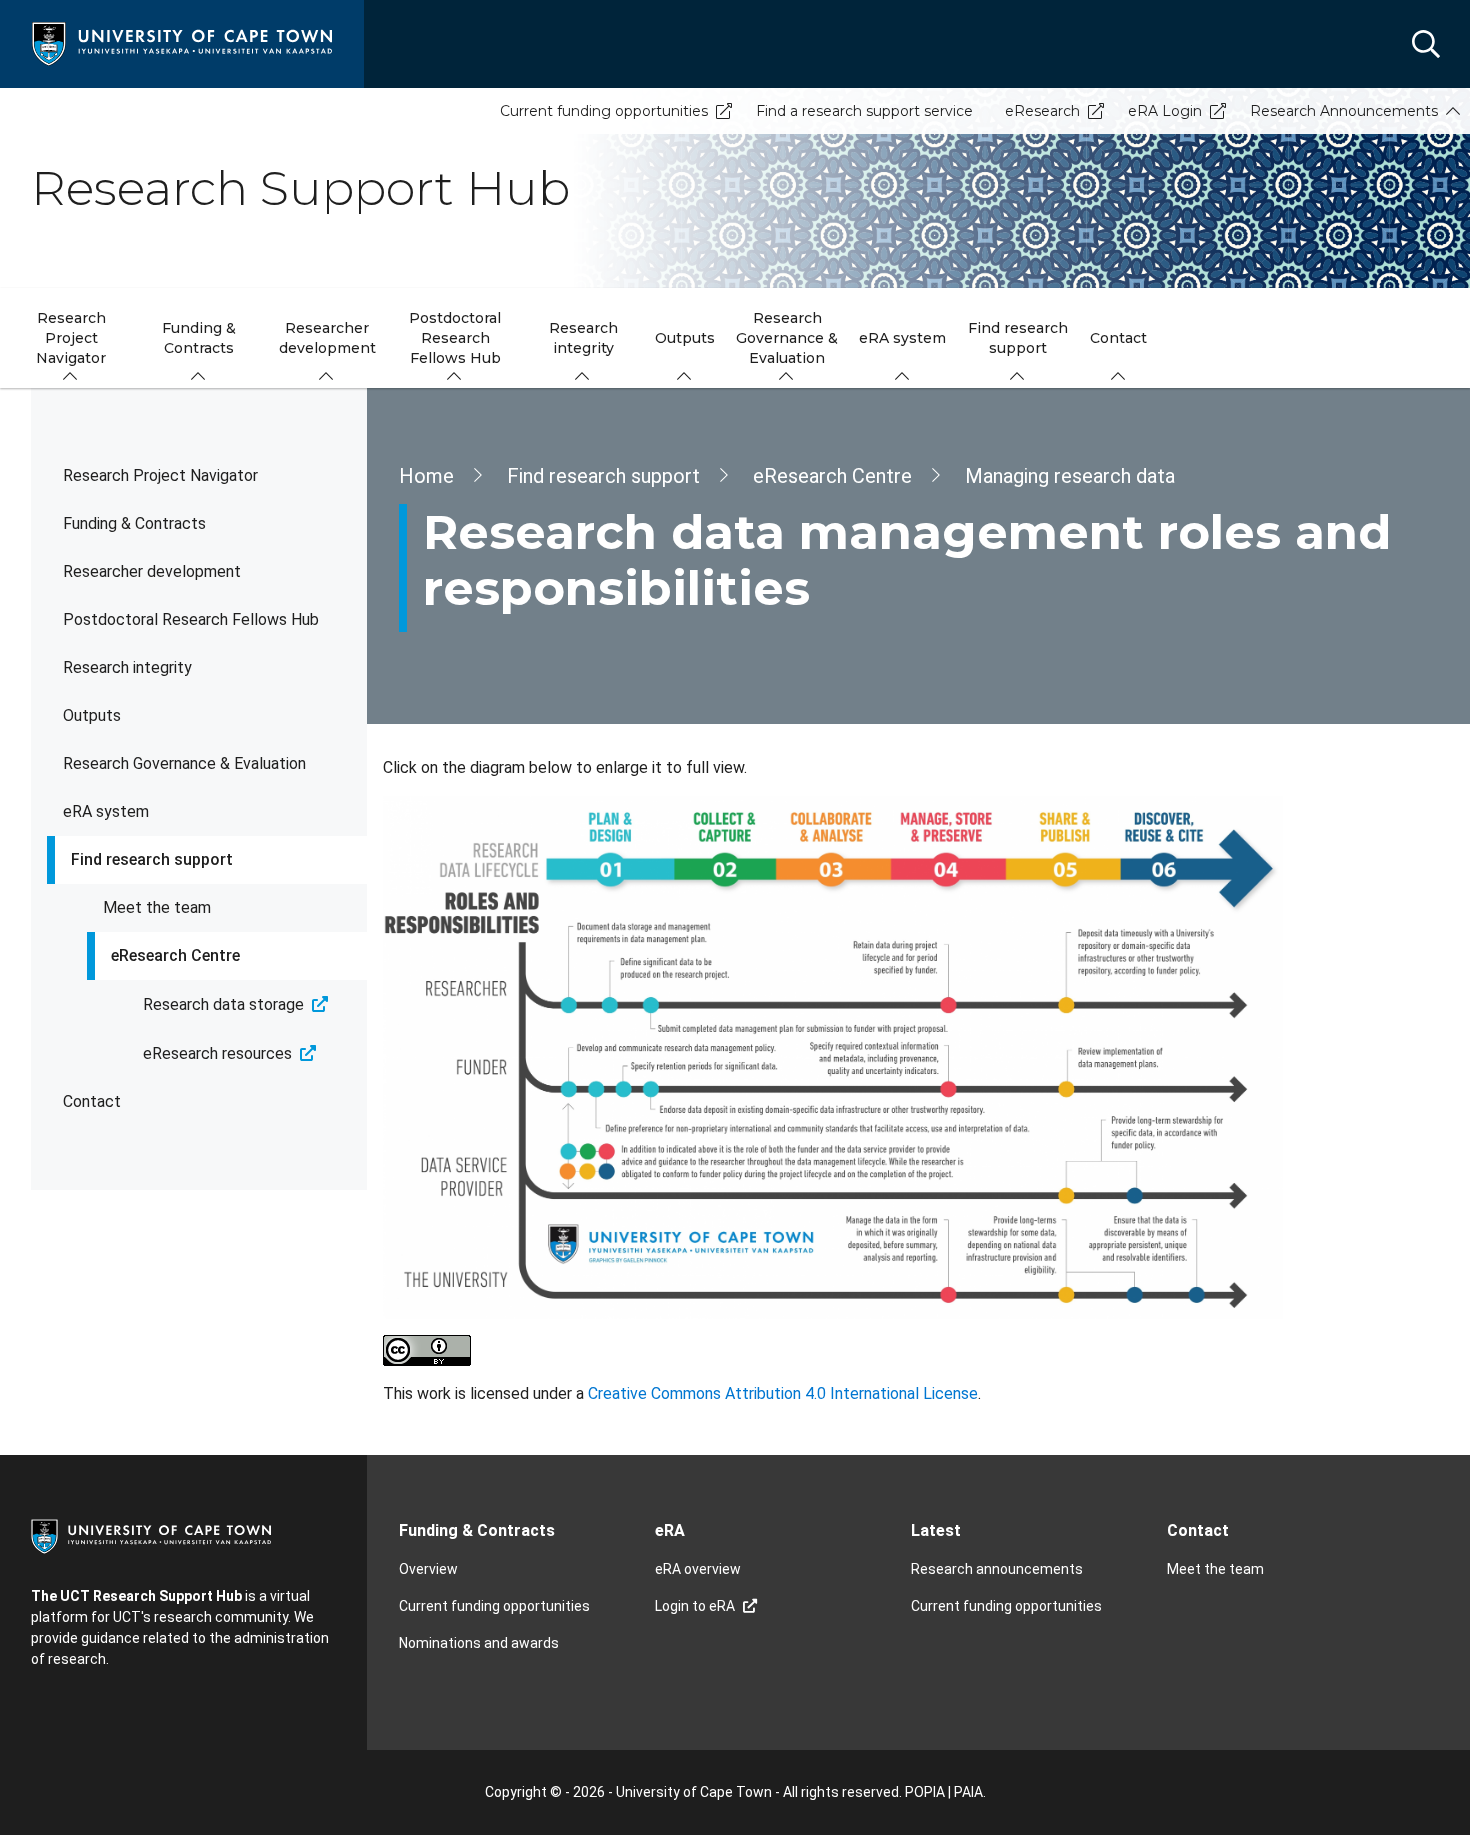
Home (426, 476)
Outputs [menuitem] (685, 338)
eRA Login (1165, 111)
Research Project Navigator (160, 475)
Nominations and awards (479, 1643)
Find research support (152, 859)
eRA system (106, 811)
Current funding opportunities (604, 111)
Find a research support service (864, 111)
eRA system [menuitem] (902, 338)
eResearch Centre (175, 955)
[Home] (182, 42)
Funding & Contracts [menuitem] (199, 338)
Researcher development (152, 571)
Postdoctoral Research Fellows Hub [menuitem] (455, 338)
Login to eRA (695, 1606)
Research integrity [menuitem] (583, 338)
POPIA (925, 1792)
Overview (428, 1569)
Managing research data (1070, 476)
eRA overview (698, 1569)
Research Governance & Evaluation (184, 763)
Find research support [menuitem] (1018, 338)
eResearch (1042, 111)
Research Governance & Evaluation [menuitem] (787, 338)
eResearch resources (217, 1053)
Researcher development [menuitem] (327, 338)
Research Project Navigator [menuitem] (71, 338)
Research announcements (997, 1569)
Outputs (92, 715)
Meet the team (157, 907)
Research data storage (223, 1004)
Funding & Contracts (134, 523)
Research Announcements (1344, 111)
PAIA (968, 1792)
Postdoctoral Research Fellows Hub (191, 619)
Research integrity (127, 667)
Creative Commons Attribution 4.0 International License (783, 1393)
